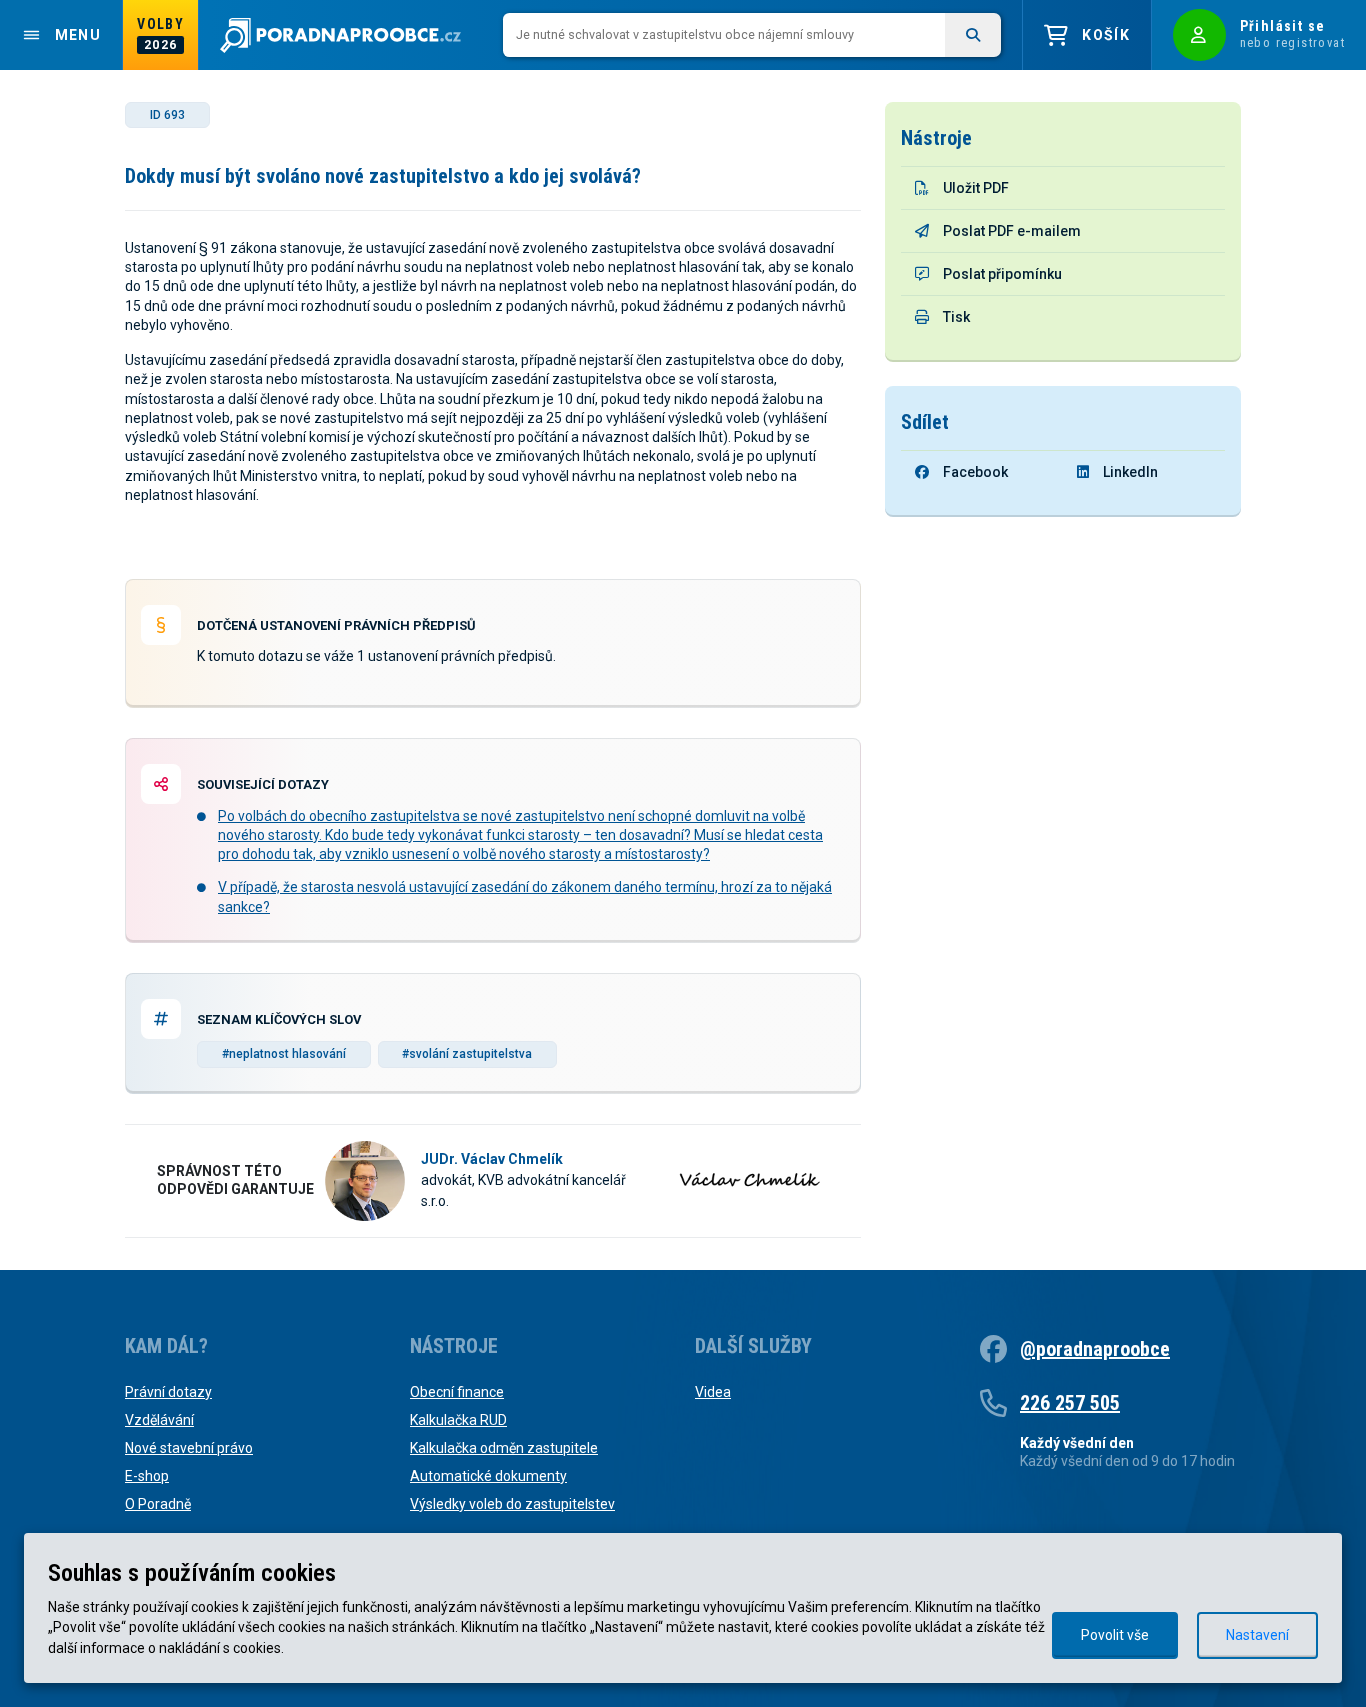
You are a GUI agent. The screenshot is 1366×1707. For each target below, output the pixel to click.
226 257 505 (1070, 1403)
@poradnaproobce (1095, 1349)
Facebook (975, 472)
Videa (713, 1392)
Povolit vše (1115, 1635)
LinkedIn (1130, 472)
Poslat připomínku (1002, 274)
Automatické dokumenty (488, 1476)
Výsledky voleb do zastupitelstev (512, 1504)
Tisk (956, 317)
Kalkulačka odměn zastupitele (504, 1448)
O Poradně (158, 1504)
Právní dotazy (168, 1392)
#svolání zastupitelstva (467, 1054)
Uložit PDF (976, 188)
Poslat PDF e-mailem (1012, 231)
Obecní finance (457, 1392)
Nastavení (1257, 1635)
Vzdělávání (159, 1420)
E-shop (147, 1476)
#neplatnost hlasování (284, 1054)
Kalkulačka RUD (458, 1420)
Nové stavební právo (189, 1448)
